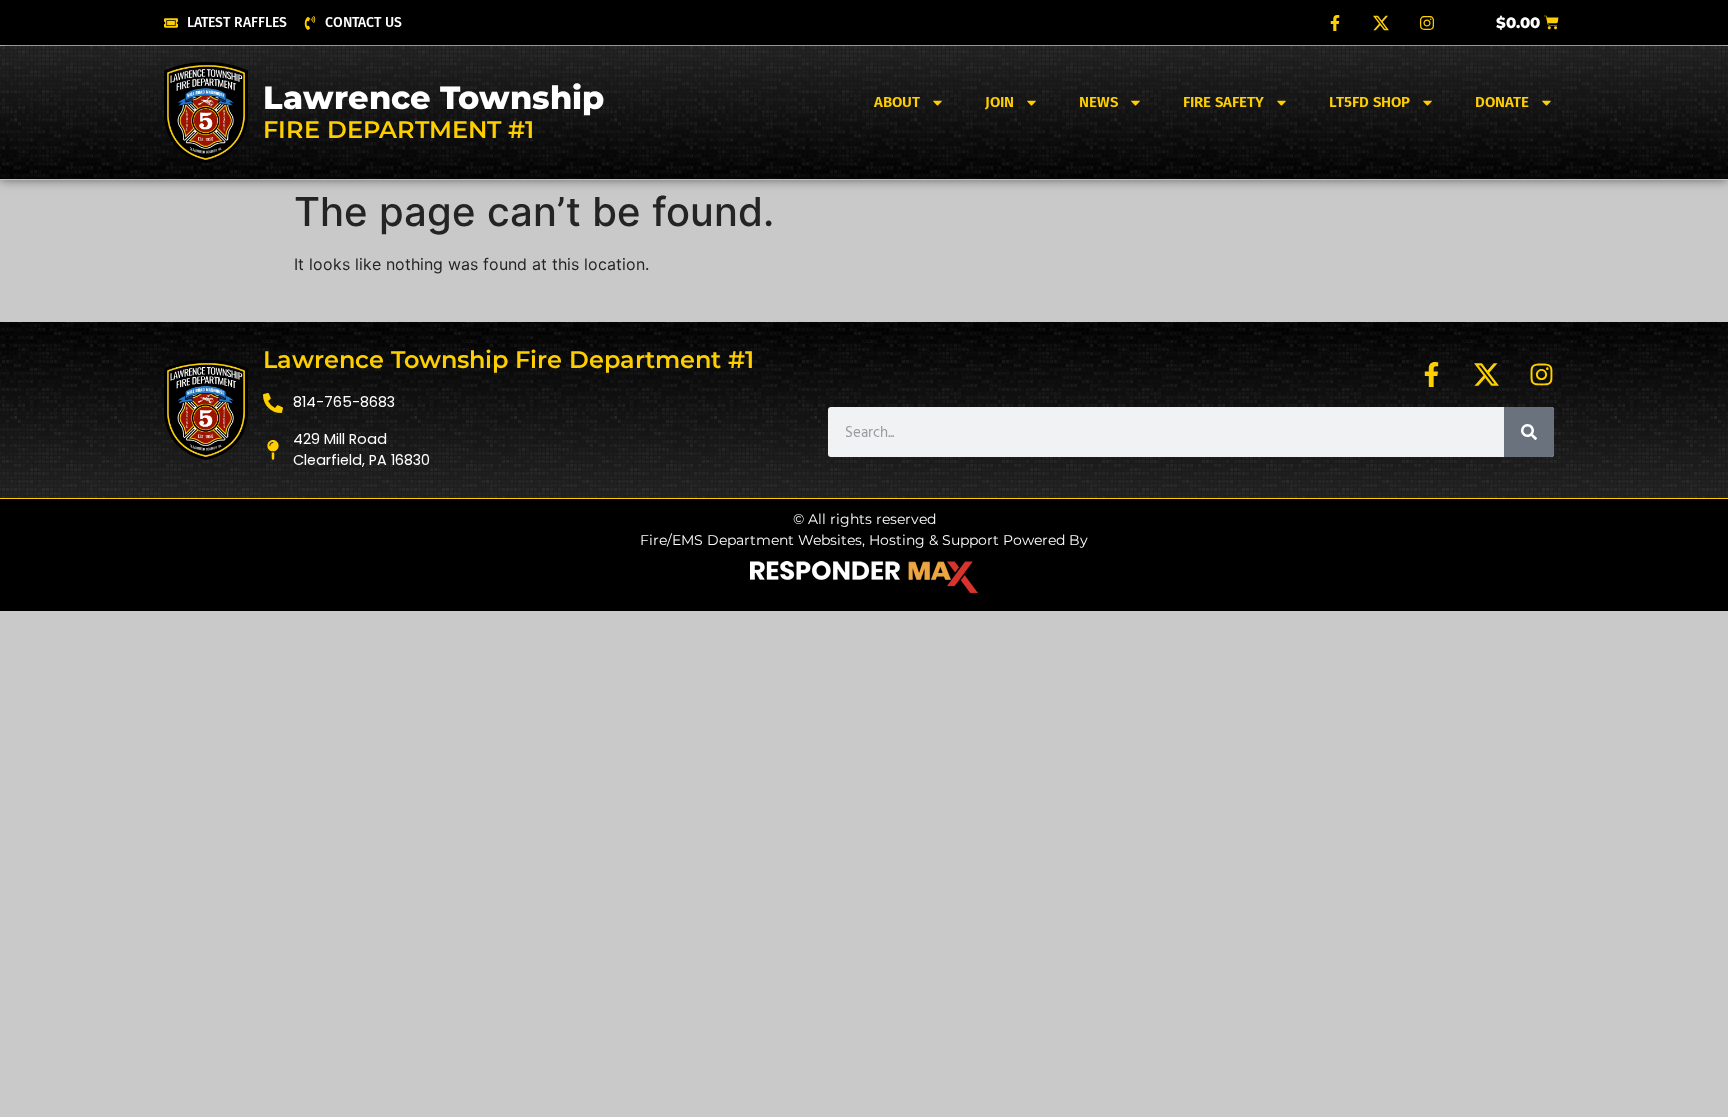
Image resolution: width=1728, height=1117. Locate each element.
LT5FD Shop (1369, 102)
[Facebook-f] (1335, 23)
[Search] (1529, 432)
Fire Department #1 (398, 129)
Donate (1502, 102)
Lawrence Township (433, 97)
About (897, 102)
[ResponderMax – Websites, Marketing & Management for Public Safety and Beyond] (864, 577)
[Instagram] (1427, 23)
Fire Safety (1223, 102)
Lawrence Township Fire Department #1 (508, 359)
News (1098, 102)
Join (999, 102)
